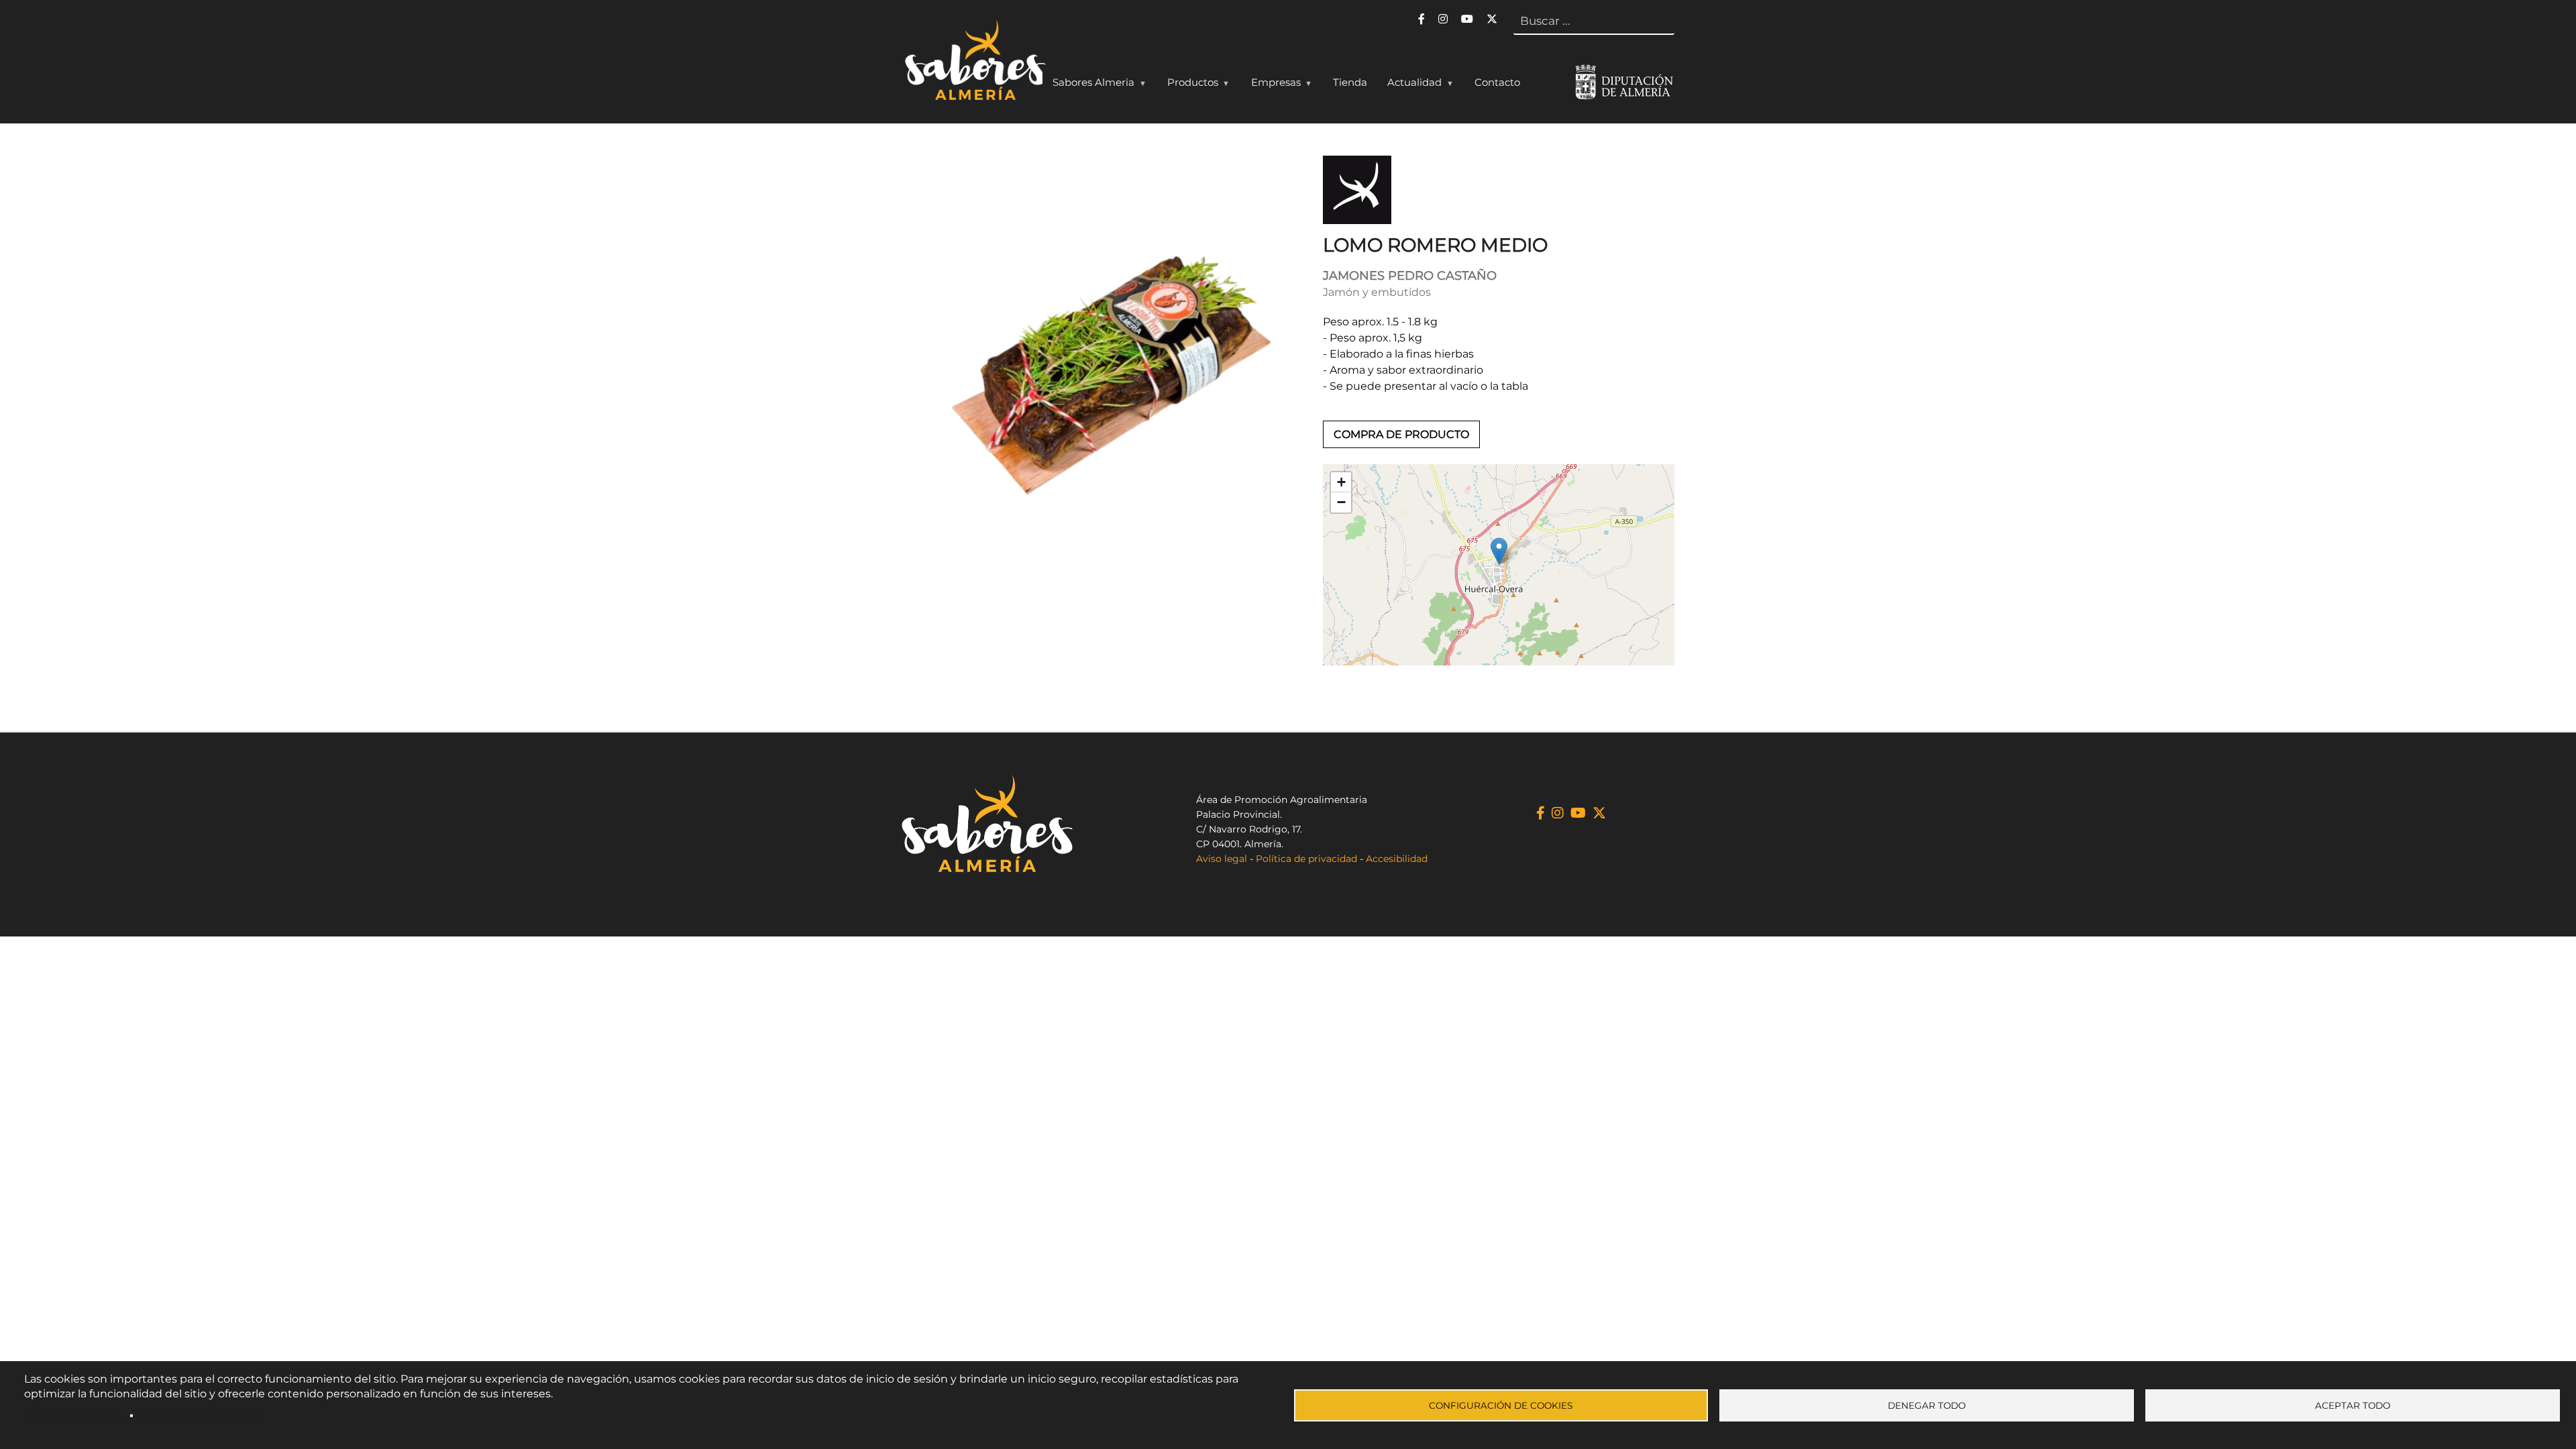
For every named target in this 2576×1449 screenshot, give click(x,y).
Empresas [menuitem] (1271, 85)
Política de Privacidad (74, 1415)
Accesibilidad (1397, 859)
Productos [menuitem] (1188, 85)
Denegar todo (1927, 1405)
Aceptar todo (2353, 1405)
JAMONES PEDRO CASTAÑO (1410, 276)
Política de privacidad (1306, 859)
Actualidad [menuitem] (1409, 85)
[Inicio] (974, 63)
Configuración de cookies (1501, 1405)
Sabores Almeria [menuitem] (1088, 85)
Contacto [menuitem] (1497, 82)
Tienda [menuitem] (1350, 82)
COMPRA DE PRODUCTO (1401, 434)
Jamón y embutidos (1377, 292)
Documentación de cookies (202, 1415)
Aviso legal (1222, 859)
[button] (1499, 551)
